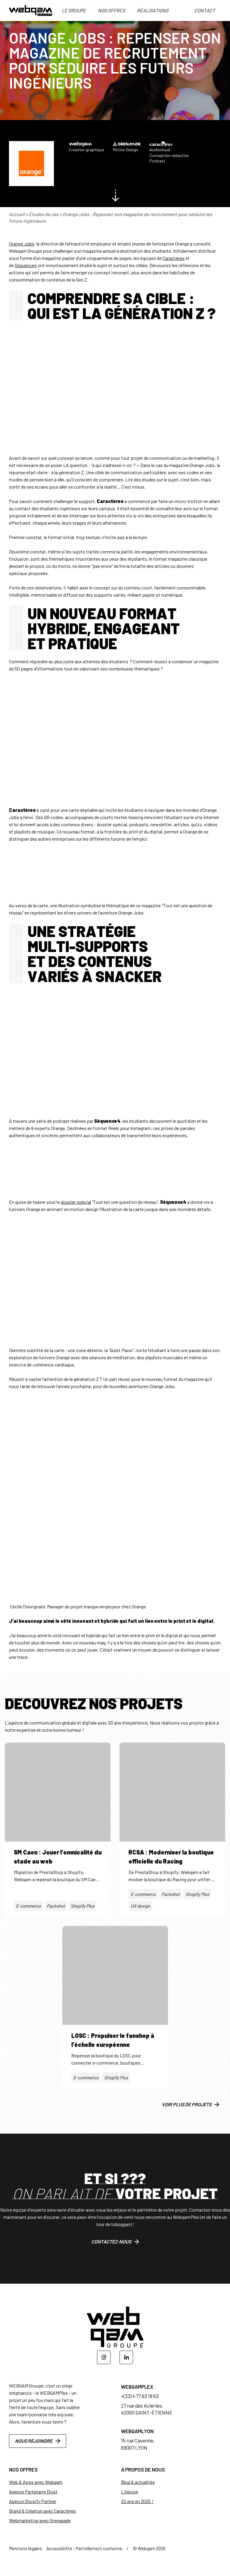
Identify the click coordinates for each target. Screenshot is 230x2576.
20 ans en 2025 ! (137, 2501)
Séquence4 (26, 265)
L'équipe (130, 2492)
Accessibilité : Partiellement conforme (84, 2548)
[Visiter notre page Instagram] (104, 2357)
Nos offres (111, 10)
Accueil (17, 214)
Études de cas (44, 214)
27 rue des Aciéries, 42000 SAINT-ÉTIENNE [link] (147, 2409)
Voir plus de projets (187, 2104)
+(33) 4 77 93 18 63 (140, 2396)
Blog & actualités (138, 2482)
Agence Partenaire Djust (33, 2492)
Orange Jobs (22, 244)
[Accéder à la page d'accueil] (31, 11)
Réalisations (153, 10)
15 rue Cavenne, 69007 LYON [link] (138, 2444)
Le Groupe (74, 10)
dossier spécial (76, 1202)
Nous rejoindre (34, 2441)
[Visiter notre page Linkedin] (126, 2357)
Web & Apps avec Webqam (36, 2482)
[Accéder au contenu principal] (115, 197)
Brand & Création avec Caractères (42, 2511)
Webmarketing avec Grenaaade (40, 2520)
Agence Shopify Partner (33, 2501)
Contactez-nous (111, 2242)
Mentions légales (25, 2548)
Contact (205, 10)
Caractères (174, 258)
